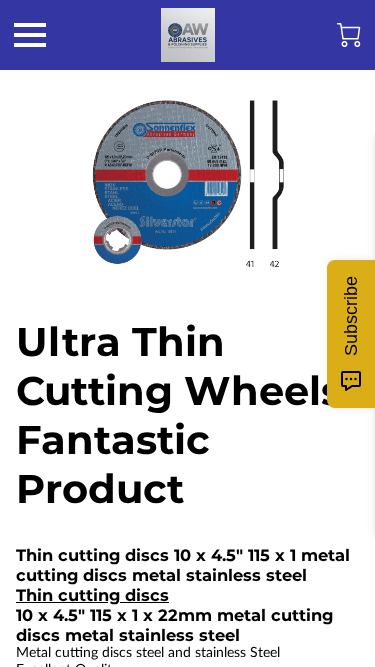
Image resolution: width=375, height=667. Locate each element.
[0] (349, 35)
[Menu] (30, 35)
